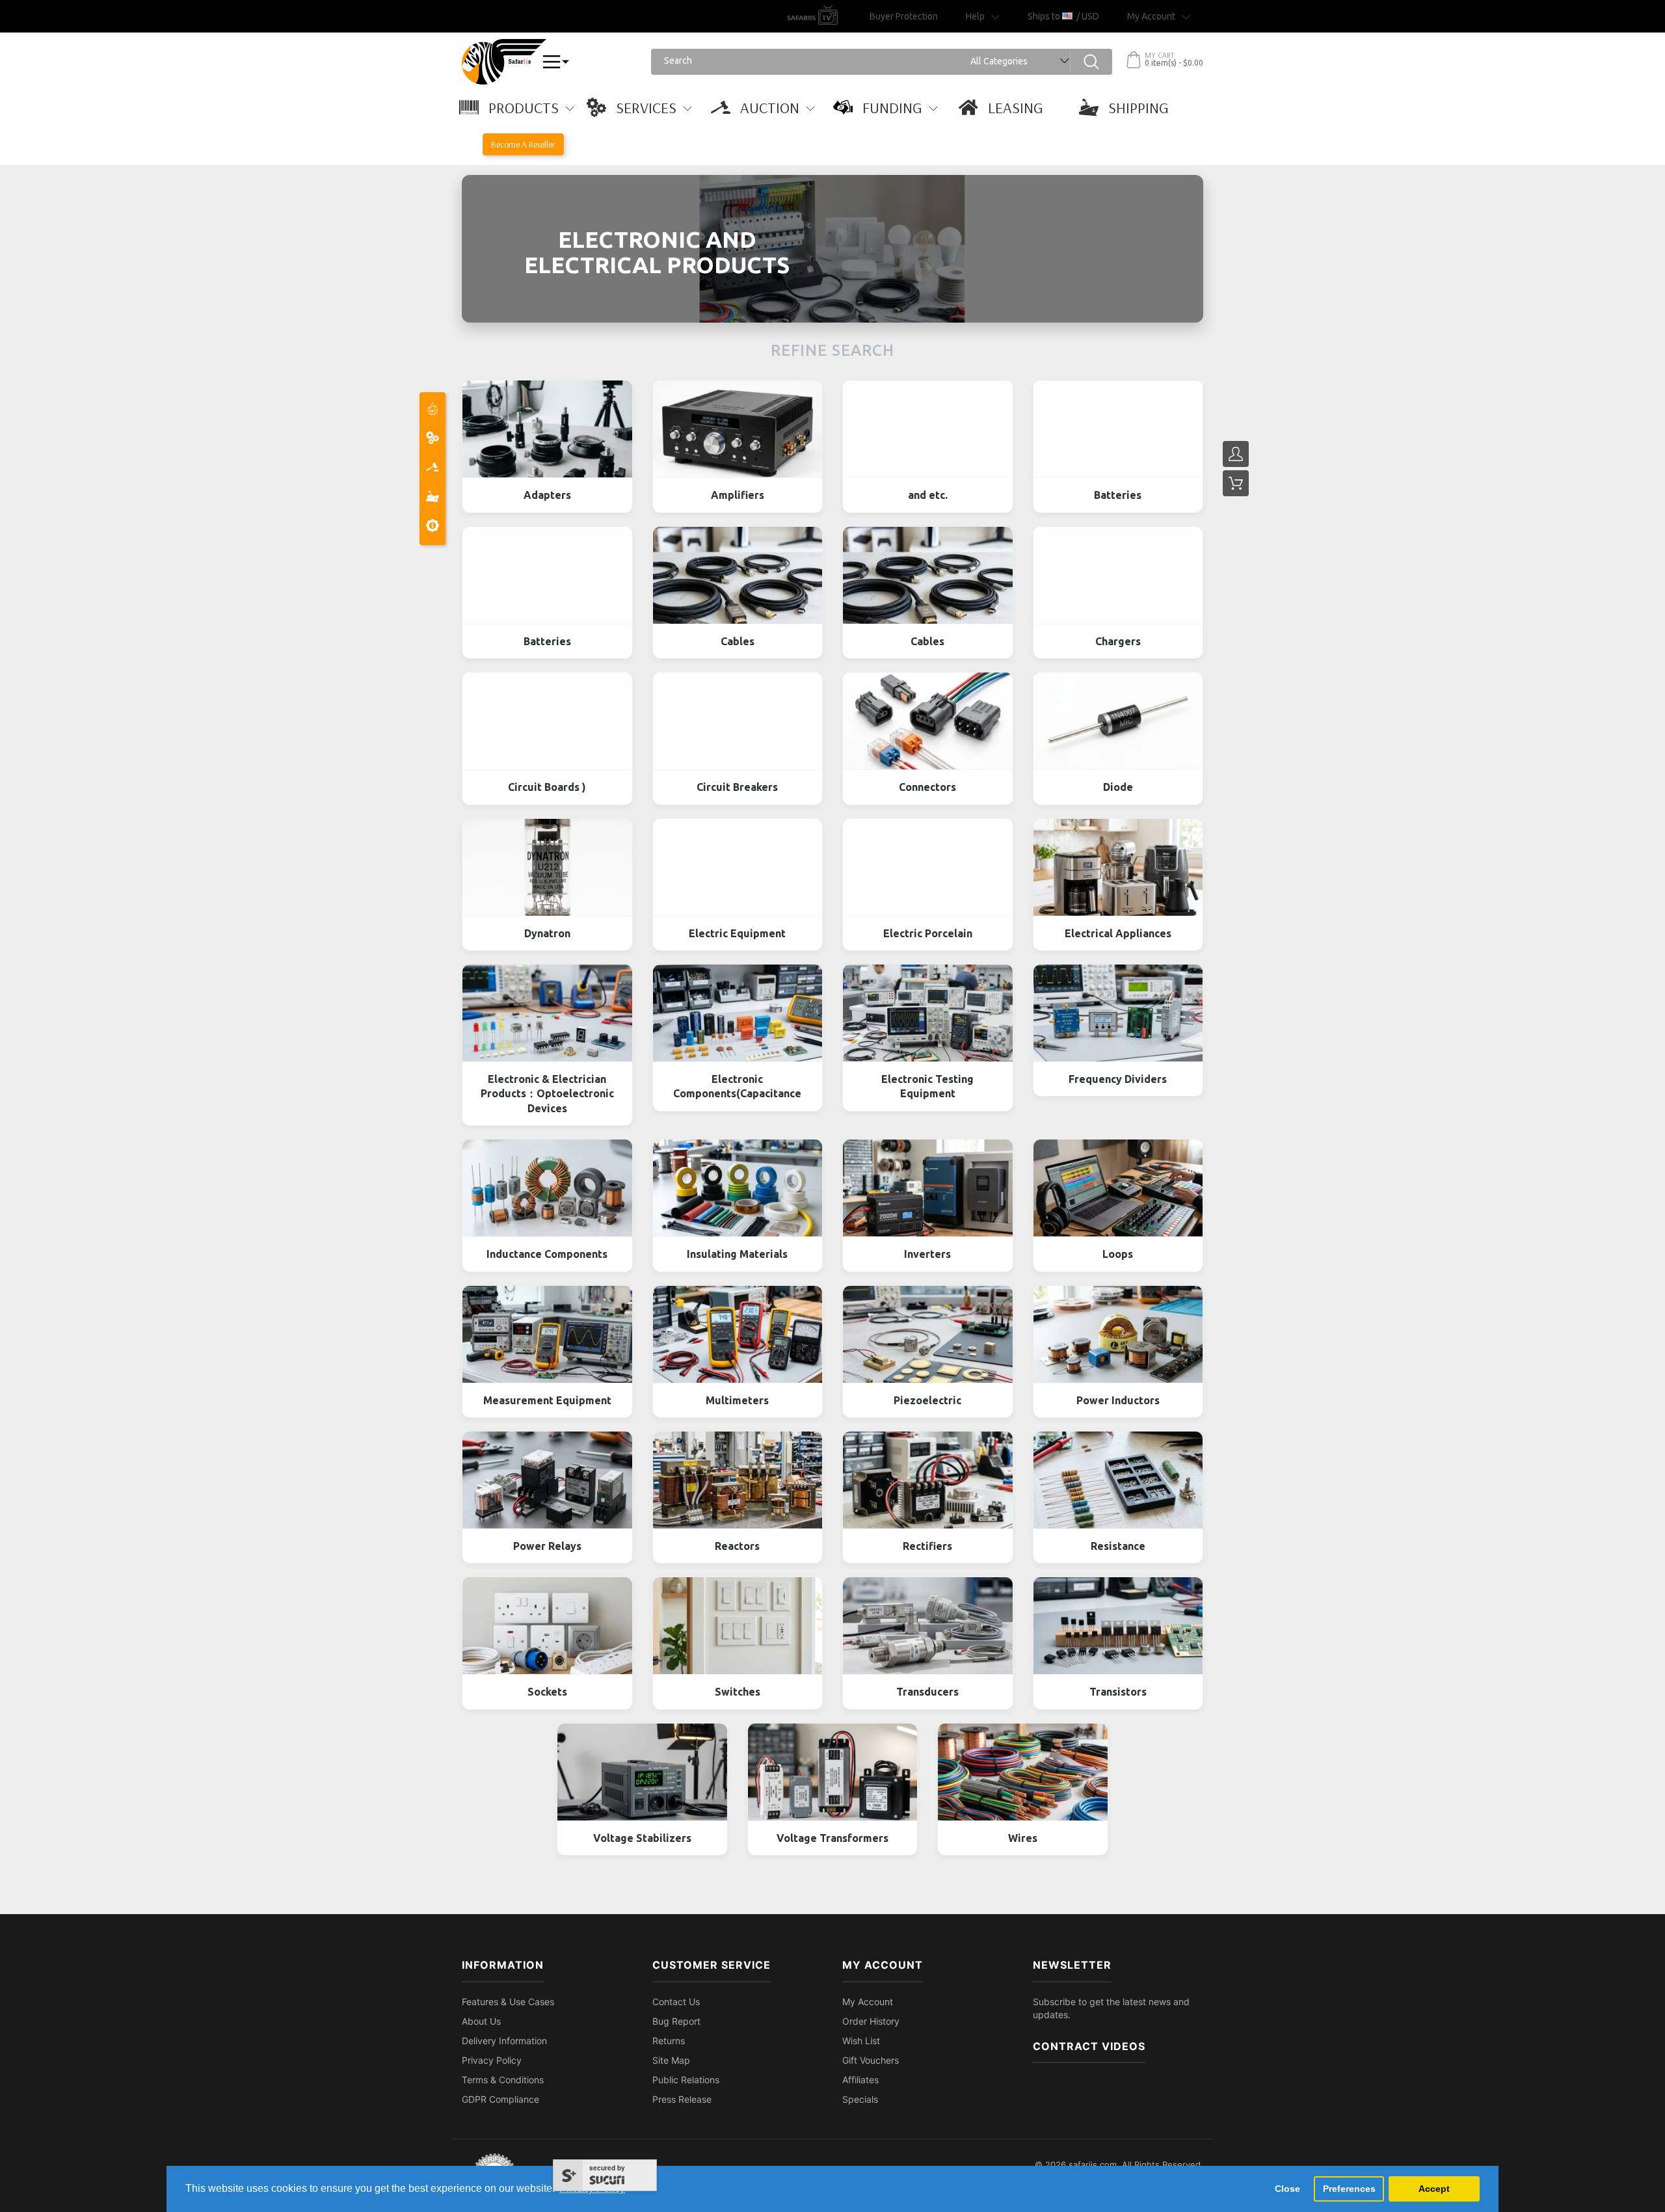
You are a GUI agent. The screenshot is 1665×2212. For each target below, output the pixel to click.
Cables (738, 641)
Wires (1023, 1838)
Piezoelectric (927, 1400)
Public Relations (686, 2080)
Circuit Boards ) (547, 787)
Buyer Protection (904, 16)
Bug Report (676, 2021)
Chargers (1118, 641)
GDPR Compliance (500, 2099)
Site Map (671, 2060)
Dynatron (547, 933)
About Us (481, 2021)
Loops (1118, 1254)
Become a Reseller (523, 144)
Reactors (737, 1546)
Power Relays (547, 1546)
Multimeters (737, 1400)
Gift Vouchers (871, 2060)
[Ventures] (433, 527)
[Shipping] (433, 498)
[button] (523, 107)
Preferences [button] (1349, 2189)
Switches (738, 1692)
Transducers (927, 1692)
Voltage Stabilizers (642, 1838)
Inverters (927, 1254)
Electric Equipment (737, 933)
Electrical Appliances (1118, 933)
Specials (860, 2099)
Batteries (1118, 495)
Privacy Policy (492, 2060)
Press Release (682, 2099)
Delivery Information (504, 2041)
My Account (868, 2002)
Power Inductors (1118, 1400)
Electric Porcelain (928, 933)
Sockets (547, 1692)
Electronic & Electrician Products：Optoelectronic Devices (547, 1094)
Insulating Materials (737, 1254)
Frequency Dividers (1118, 1079)
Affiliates (860, 2080)
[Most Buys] (433, 410)
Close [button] (1287, 2189)
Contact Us (676, 2002)
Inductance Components (547, 1254)
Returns (669, 2041)
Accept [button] (1434, 2189)
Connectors (927, 787)
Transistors (1118, 1692)
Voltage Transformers (832, 1838)
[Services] (433, 439)
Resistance (1118, 1546)
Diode (1118, 787)
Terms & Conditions (503, 2080)
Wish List (861, 2041)
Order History (871, 2021)
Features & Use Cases (508, 2002)
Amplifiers (738, 495)
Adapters (547, 495)
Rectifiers (927, 1546)
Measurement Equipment (547, 1400)
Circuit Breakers (737, 787)
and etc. (928, 495)
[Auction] (433, 469)
